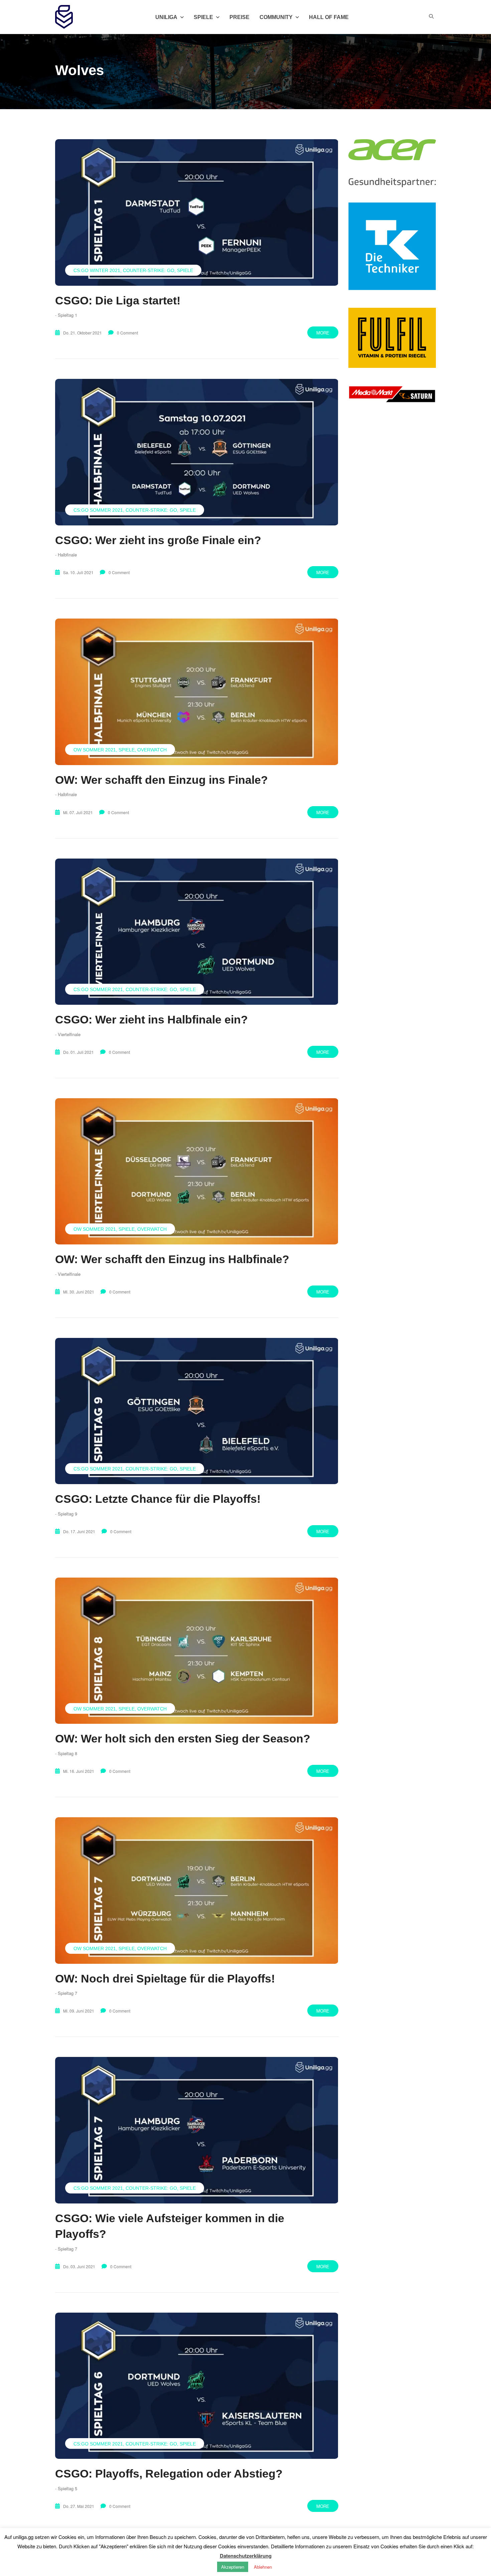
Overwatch (152, 750)
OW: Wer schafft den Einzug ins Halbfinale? (172, 1259)
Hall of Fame (329, 17)
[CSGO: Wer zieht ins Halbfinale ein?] (197, 932)
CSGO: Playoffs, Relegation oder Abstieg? (169, 2474)
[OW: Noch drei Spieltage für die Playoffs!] (197, 1890)
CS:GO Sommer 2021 (98, 510)
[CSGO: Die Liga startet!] (197, 212)
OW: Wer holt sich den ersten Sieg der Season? (183, 1738)
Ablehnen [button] (263, 2567)
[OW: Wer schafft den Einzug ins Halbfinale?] (197, 1171)
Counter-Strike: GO (149, 270)
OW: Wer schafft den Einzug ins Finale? (161, 780)
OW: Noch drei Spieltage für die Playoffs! (165, 1978)
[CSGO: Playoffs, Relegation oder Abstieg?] (197, 2386)
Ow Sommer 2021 (95, 750)
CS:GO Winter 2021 (97, 270)
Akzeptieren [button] (233, 2567)
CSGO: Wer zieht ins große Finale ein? (158, 540)
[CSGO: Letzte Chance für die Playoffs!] (197, 1411)
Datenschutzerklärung (246, 2556)
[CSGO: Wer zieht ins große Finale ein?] (197, 452)
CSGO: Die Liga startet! (118, 300)
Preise (239, 17)
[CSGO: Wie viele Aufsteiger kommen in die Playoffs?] (197, 2130)
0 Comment (127, 333)
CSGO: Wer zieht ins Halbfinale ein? (151, 1019)
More (323, 333)
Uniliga (166, 17)
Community (276, 17)
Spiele (185, 270)
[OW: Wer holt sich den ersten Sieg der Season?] (197, 1651)
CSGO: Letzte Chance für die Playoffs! (158, 1499)
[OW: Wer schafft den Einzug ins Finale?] (197, 692)
